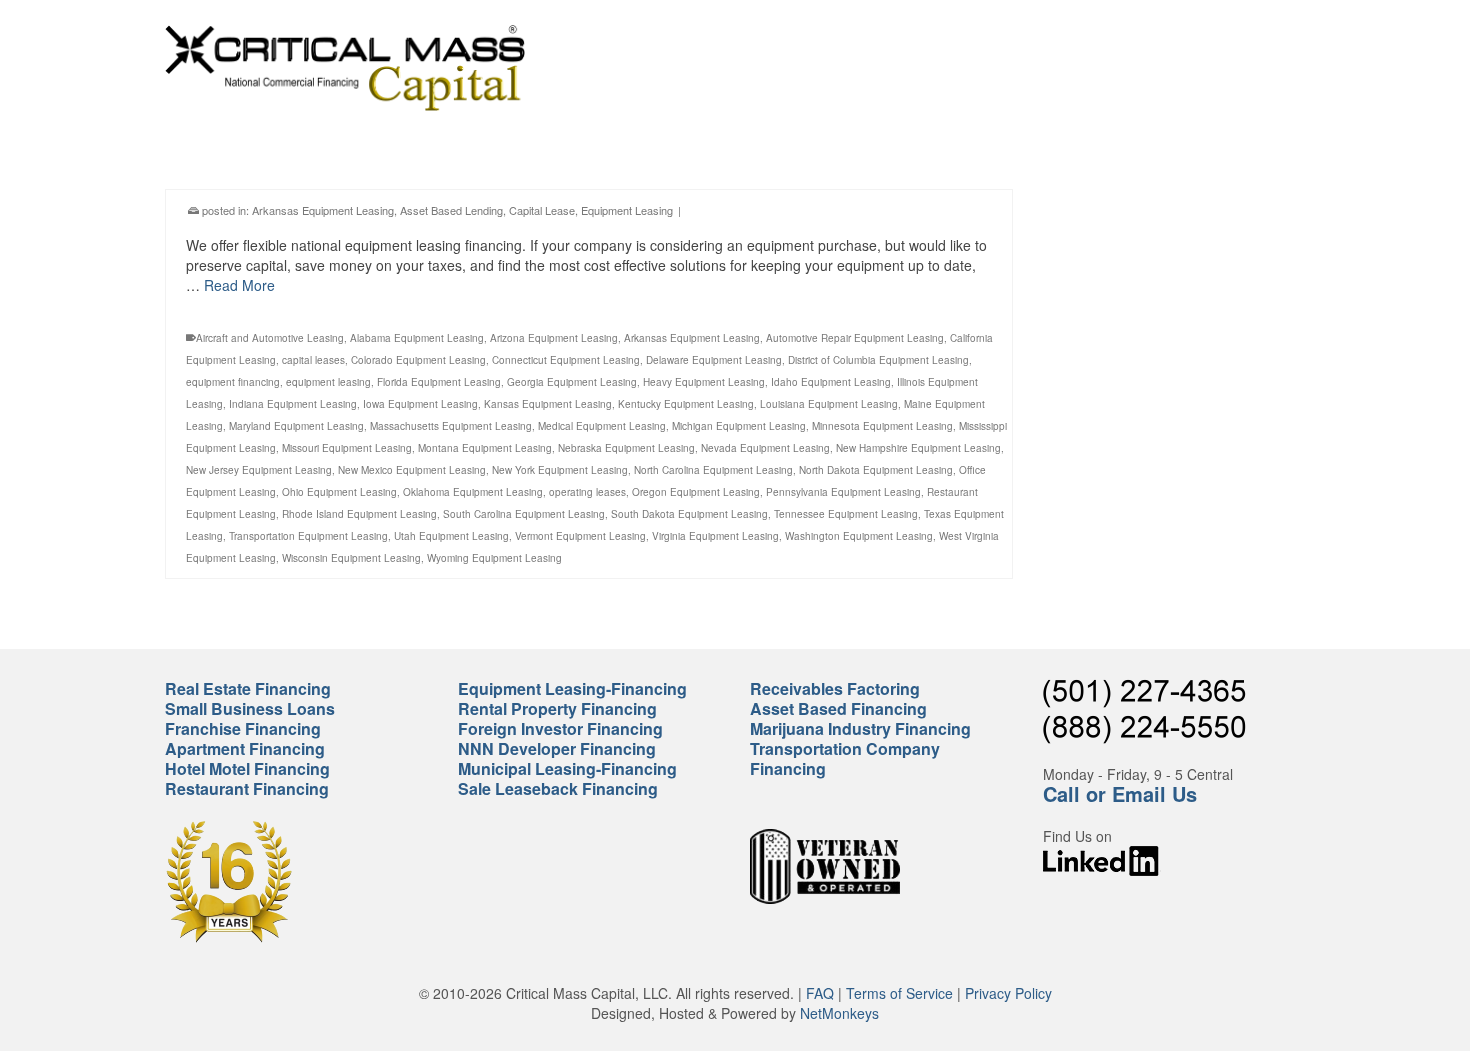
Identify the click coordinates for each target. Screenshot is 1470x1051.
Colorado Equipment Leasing (418, 360)
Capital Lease (542, 210)
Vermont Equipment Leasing (580, 536)
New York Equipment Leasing (560, 470)
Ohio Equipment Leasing (339, 492)
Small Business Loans (250, 708)
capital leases (313, 360)
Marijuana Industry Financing (860, 728)
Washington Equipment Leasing (859, 536)
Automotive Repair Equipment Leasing (855, 338)
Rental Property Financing (557, 708)
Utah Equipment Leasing (451, 536)
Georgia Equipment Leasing (572, 382)
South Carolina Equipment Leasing (524, 514)
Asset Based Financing (838, 708)
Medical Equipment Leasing (602, 426)
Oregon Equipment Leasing (696, 492)
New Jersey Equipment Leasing (259, 470)
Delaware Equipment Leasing (714, 360)
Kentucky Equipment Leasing (686, 404)
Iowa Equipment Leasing (420, 404)
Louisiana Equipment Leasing (829, 404)
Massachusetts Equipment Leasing (451, 426)
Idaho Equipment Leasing (831, 382)
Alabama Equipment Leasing (417, 338)
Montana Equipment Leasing (485, 448)
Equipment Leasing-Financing (572, 688)
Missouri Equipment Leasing (347, 448)
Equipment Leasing (627, 210)
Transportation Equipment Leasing (308, 536)
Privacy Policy (1008, 993)
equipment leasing (328, 382)
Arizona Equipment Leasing (554, 338)
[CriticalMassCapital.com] (345, 68)
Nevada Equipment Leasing (765, 448)
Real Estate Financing (248, 688)
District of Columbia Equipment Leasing (878, 360)
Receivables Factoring (835, 688)
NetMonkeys (839, 1013)
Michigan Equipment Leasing (739, 426)
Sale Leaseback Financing (558, 788)
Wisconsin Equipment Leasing (351, 558)
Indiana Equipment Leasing (293, 404)
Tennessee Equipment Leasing (846, 514)
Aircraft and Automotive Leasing (270, 338)
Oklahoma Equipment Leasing (473, 492)
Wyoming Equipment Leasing (494, 558)
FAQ (820, 993)
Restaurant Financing (247, 788)
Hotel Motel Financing (247, 768)
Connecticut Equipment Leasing (566, 360)
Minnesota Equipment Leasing (882, 426)
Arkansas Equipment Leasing (323, 210)
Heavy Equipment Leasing (704, 382)
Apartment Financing (245, 748)
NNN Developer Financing (557, 748)
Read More (239, 285)
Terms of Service (899, 993)
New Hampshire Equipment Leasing (918, 448)
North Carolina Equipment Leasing (713, 470)
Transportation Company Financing (845, 758)
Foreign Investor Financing (560, 728)
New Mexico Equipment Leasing (412, 470)
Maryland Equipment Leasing (296, 426)
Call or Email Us (1120, 793)
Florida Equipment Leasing (439, 382)
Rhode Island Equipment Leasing (359, 514)
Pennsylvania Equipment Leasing (843, 492)
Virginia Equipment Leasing (715, 536)
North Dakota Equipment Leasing (876, 470)
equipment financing (233, 382)
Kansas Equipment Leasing (548, 404)
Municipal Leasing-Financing (567, 768)
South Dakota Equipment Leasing (689, 514)
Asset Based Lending (451, 210)
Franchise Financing (243, 728)
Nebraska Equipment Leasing (626, 448)
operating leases (587, 492)
